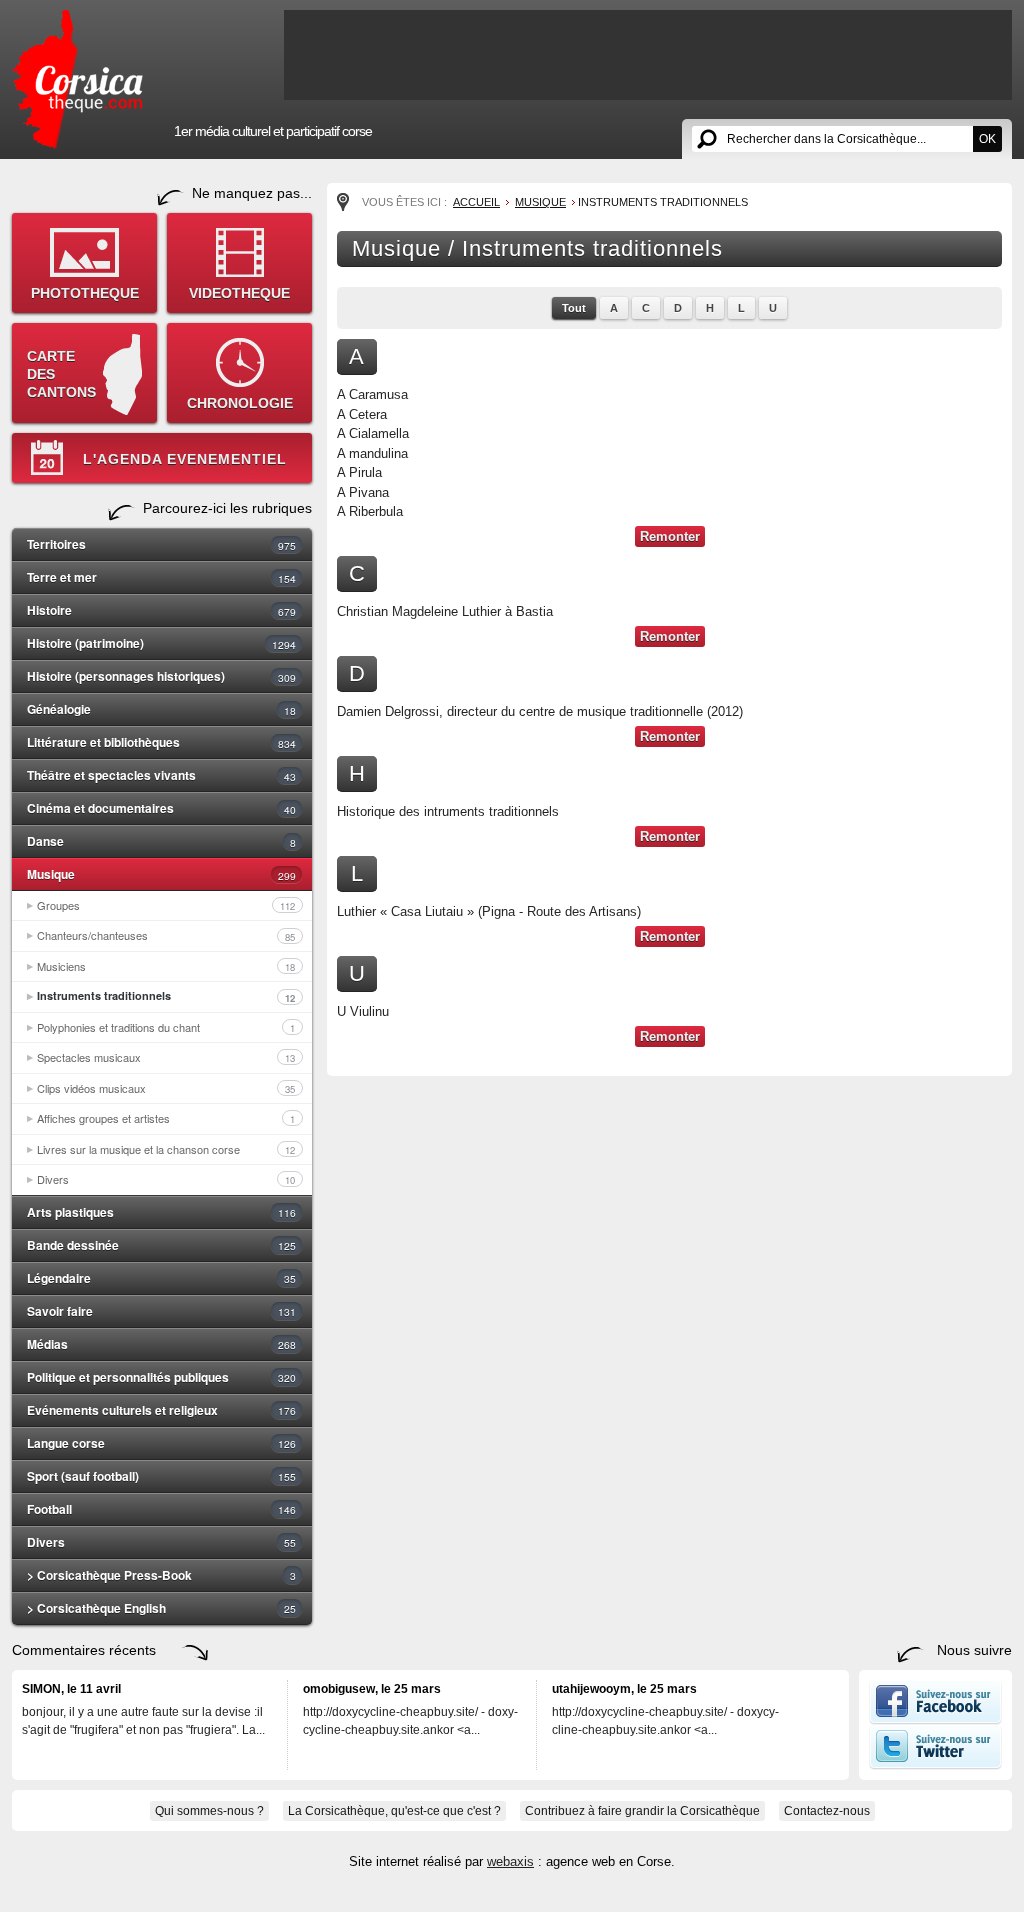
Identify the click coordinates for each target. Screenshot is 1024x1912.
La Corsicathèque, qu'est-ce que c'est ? (394, 1811)
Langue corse (161, 1443)
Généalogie (161, 709)
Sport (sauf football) (161, 1476)
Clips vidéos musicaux (166, 1088)
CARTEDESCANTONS (61, 374)
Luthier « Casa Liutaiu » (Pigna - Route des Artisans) (489, 911)
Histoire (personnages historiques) (161, 676)
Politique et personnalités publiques (161, 1377)
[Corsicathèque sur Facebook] (935, 1720)
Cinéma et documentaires (161, 808)
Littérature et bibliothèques (161, 742)
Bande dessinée (161, 1245)
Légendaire (161, 1278)
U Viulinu (363, 1011)
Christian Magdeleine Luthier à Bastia (445, 611)
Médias (161, 1344)
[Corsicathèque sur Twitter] (935, 1765)
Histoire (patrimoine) (161, 643)
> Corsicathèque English (161, 1608)
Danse (161, 841)
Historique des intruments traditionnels (448, 811)
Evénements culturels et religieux (161, 1410)
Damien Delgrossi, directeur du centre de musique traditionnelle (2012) (540, 711)
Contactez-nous (827, 1811)
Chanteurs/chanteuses (166, 935)
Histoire (161, 610)
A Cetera (362, 414)
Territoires (161, 544)
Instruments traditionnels (166, 996)
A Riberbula (370, 511)
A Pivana (363, 492)
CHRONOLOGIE (240, 403)
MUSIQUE (540, 202)
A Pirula (359, 472)
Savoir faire (161, 1311)
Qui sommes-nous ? (209, 1811)
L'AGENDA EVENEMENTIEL (185, 459)
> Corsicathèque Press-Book (161, 1575)
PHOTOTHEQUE (85, 293)
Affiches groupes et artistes (166, 1118)
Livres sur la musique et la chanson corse (166, 1149)
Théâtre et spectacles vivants (161, 775)
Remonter (670, 536)
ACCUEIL (476, 202)
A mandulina (372, 453)
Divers (166, 1179)
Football (161, 1509)
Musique (161, 874)
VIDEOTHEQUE (239, 293)
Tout (574, 308)
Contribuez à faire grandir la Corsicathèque (642, 1811)
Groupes (166, 905)
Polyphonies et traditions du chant (166, 1027)
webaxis (510, 1861)
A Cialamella (373, 433)
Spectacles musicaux (166, 1057)
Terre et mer (161, 577)
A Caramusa (372, 394)
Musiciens (166, 966)
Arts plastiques (161, 1212)
